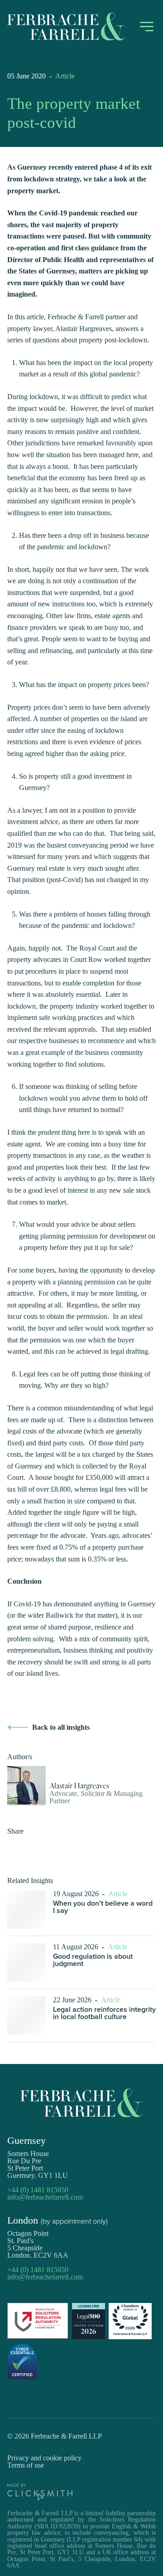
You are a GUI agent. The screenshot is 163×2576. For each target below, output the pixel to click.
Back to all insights (61, 1727)
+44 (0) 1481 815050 (38, 2190)
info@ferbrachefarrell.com (45, 2197)
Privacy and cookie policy (44, 2458)
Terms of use (26, 2465)
